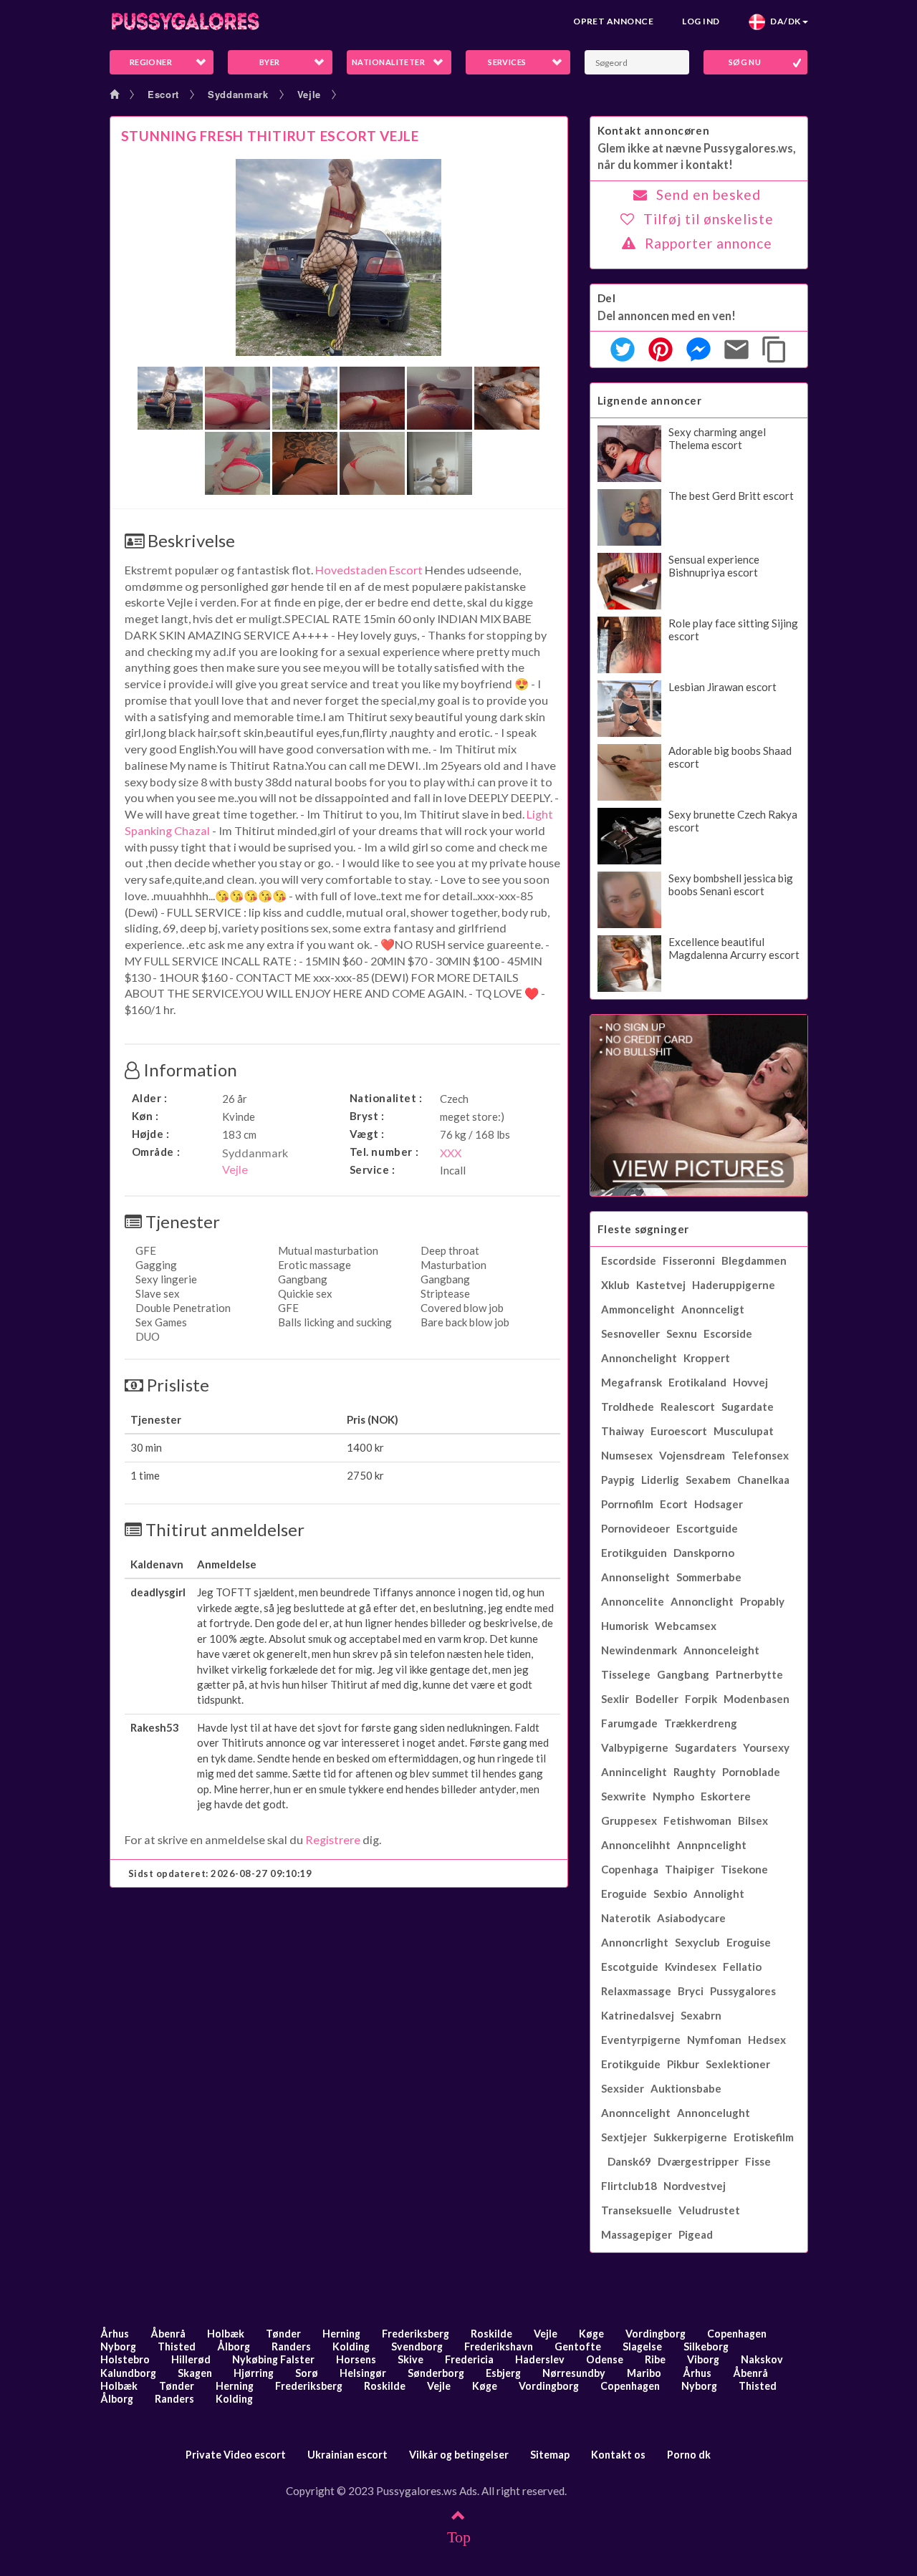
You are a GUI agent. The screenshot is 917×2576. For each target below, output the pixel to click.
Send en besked (709, 194)
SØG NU (745, 62)
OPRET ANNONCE (613, 21)
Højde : (151, 1134)
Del (607, 298)
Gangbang (445, 1279)
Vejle (309, 94)
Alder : (150, 1098)
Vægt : (368, 1134)
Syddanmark (238, 94)
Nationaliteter (388, 62)
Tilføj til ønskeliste (709, 219)
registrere (333, 1839)
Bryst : (367, 1116)
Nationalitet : (386, 1098)
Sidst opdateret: (220, 1873)
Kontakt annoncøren (654, 130)
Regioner (151, 62)
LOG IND (701, 21)
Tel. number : (384, 1152)
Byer (270, 62)
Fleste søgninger (644, 1229)
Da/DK (783, 21)
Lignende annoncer (650, 400)
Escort (163, 94)
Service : (373, 1169)
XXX (451, 1153)
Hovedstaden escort (369, 570)
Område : (156, 1152)
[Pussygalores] (185, 21)
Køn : (145, 1116)
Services (507, 62)
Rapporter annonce (709, 243)
